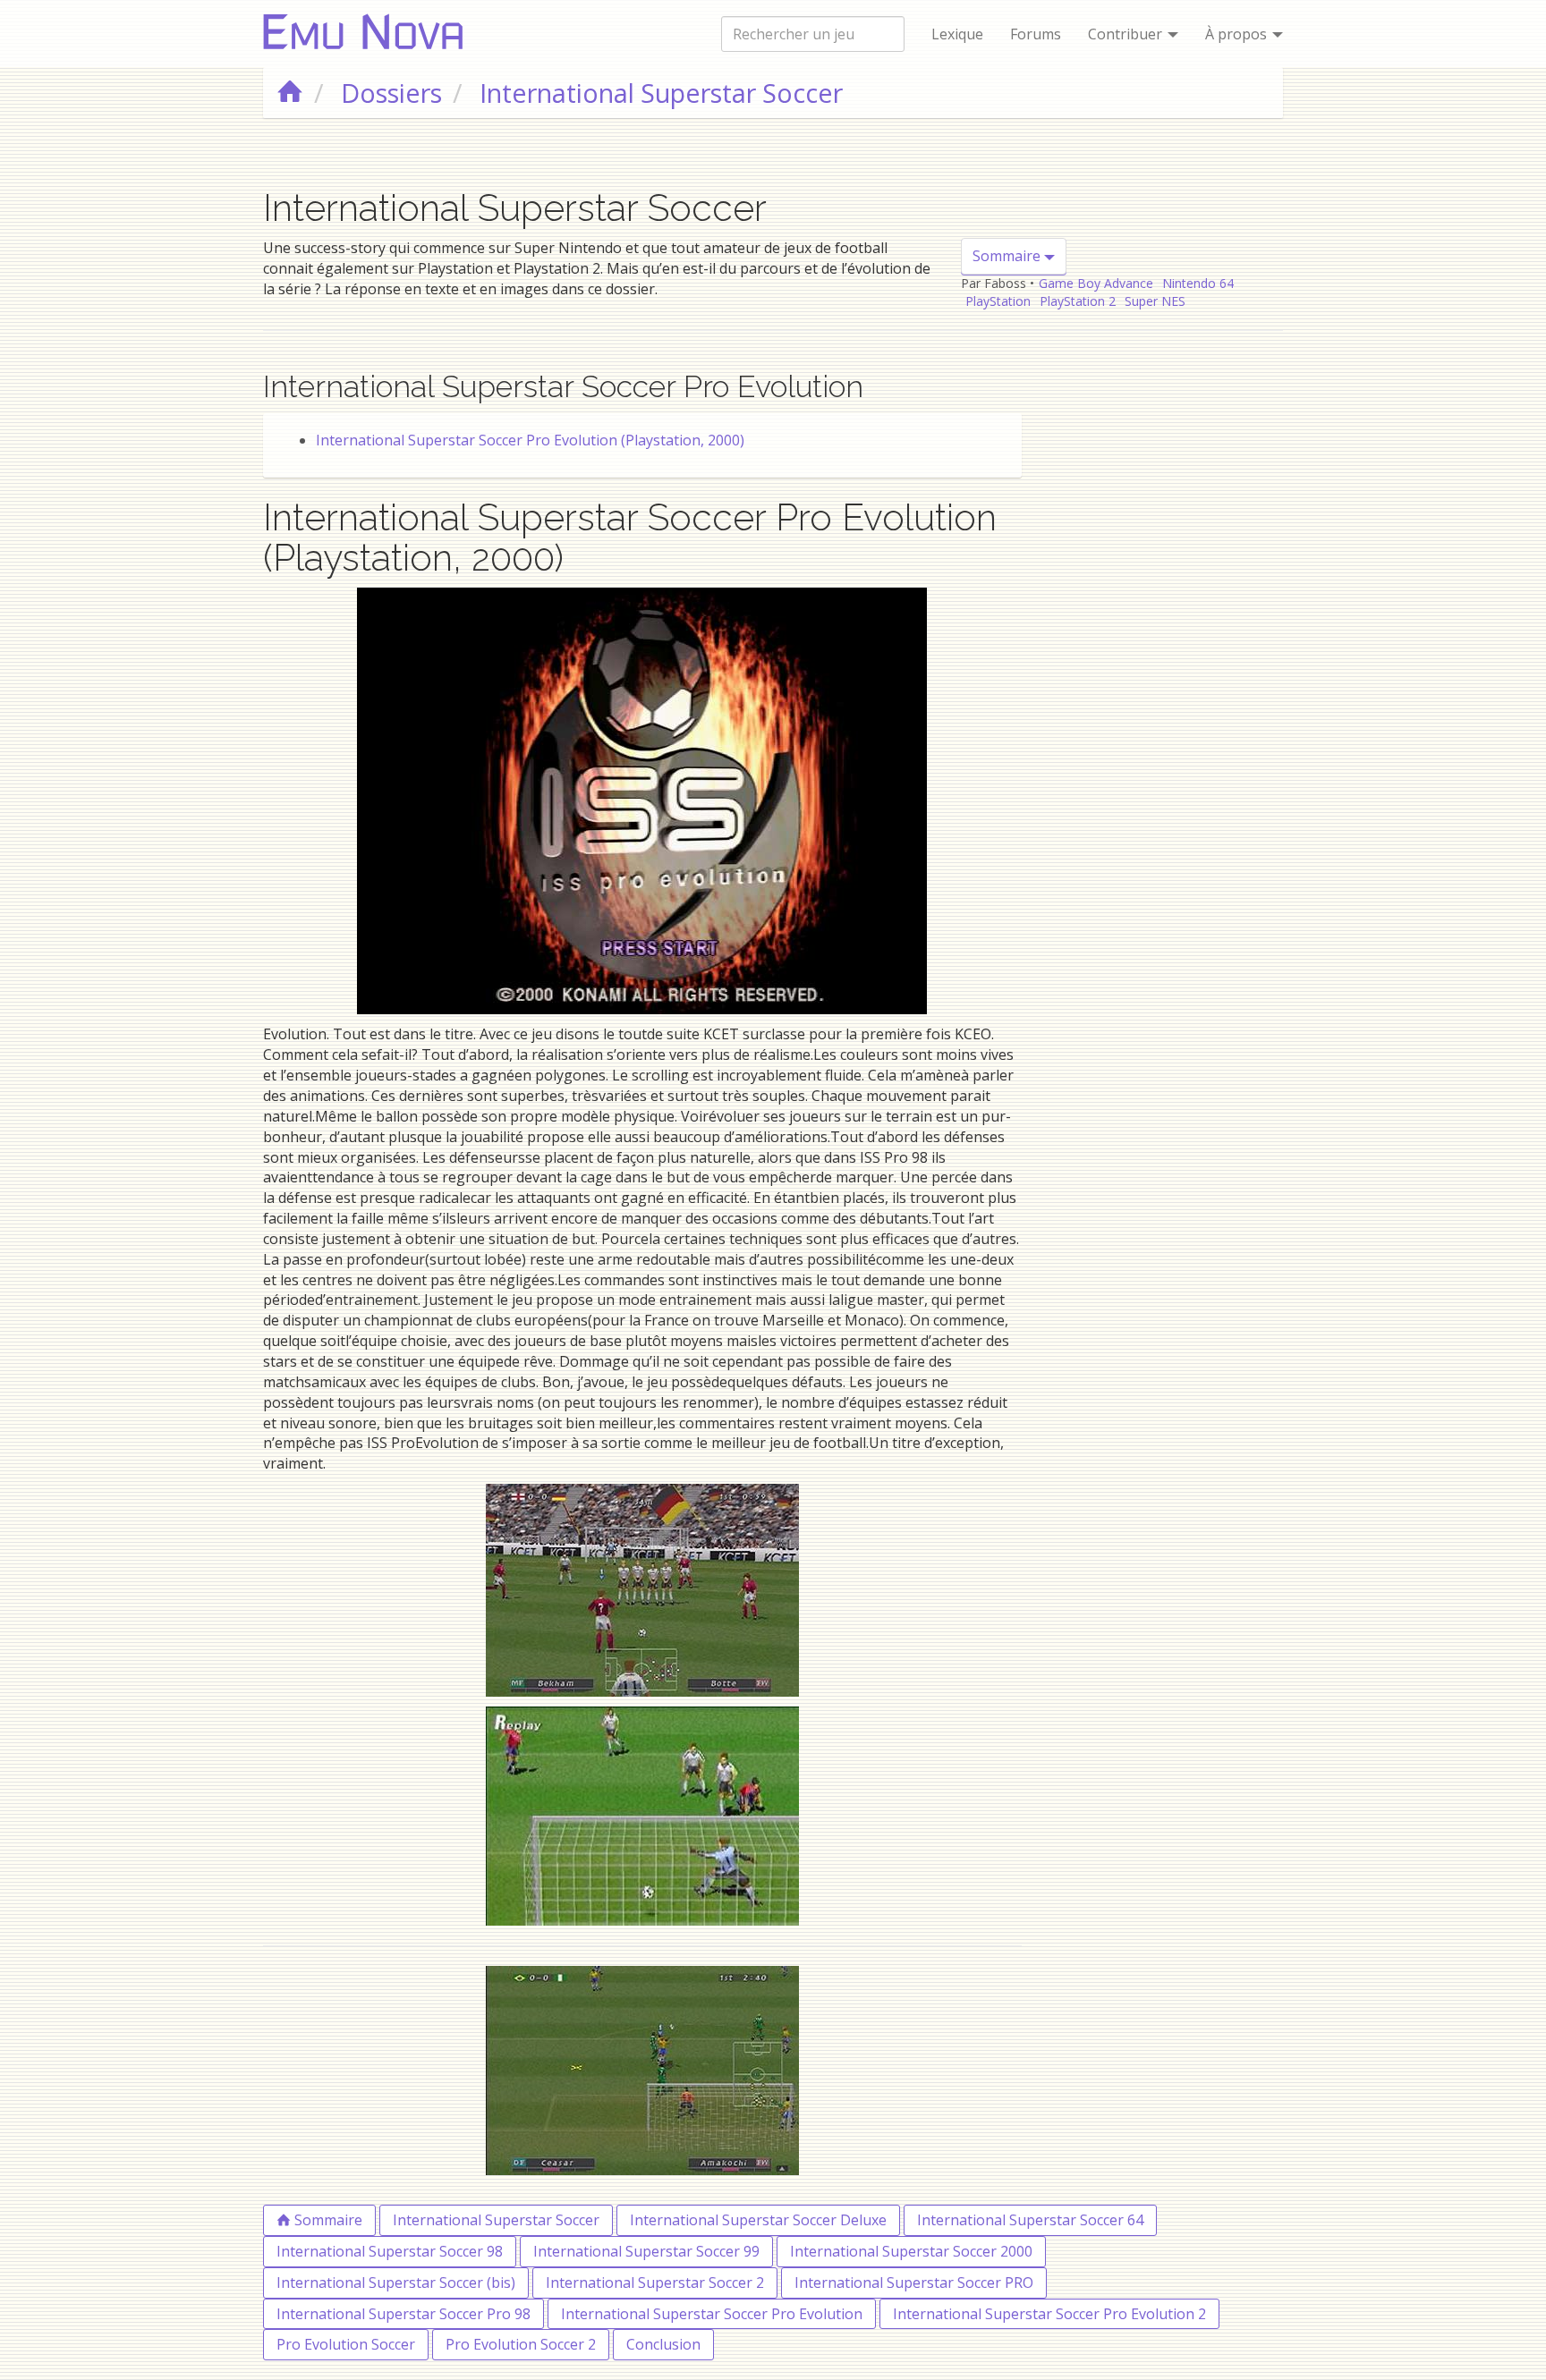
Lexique (957, 34)
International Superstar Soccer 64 (1030, 2220)
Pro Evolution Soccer (346, 2344)
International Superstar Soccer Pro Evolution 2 (1049, 2314)
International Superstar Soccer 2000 (911, 2251)
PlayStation (998, 301)
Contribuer (1127, 34)
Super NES (1155, 301)
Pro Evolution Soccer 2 (521, 2344)
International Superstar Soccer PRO (914, 2283)
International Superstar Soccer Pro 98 (403, 2314)
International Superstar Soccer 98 (390, 2251)
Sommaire (1008, 256)
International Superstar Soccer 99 (646, 2251)
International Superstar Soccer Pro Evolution (712, 2314)
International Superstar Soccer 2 (655, 2283)
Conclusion (663, 2344)
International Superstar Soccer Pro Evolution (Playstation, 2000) (530, 440)
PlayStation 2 (1078, 301)
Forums (1036, 34)
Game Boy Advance (1096, 283)
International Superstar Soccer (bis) (396, 2283)
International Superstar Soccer (496, 2220)
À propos (1238, 34)
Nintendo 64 (1198, 283)
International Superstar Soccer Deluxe (758, 2220)
